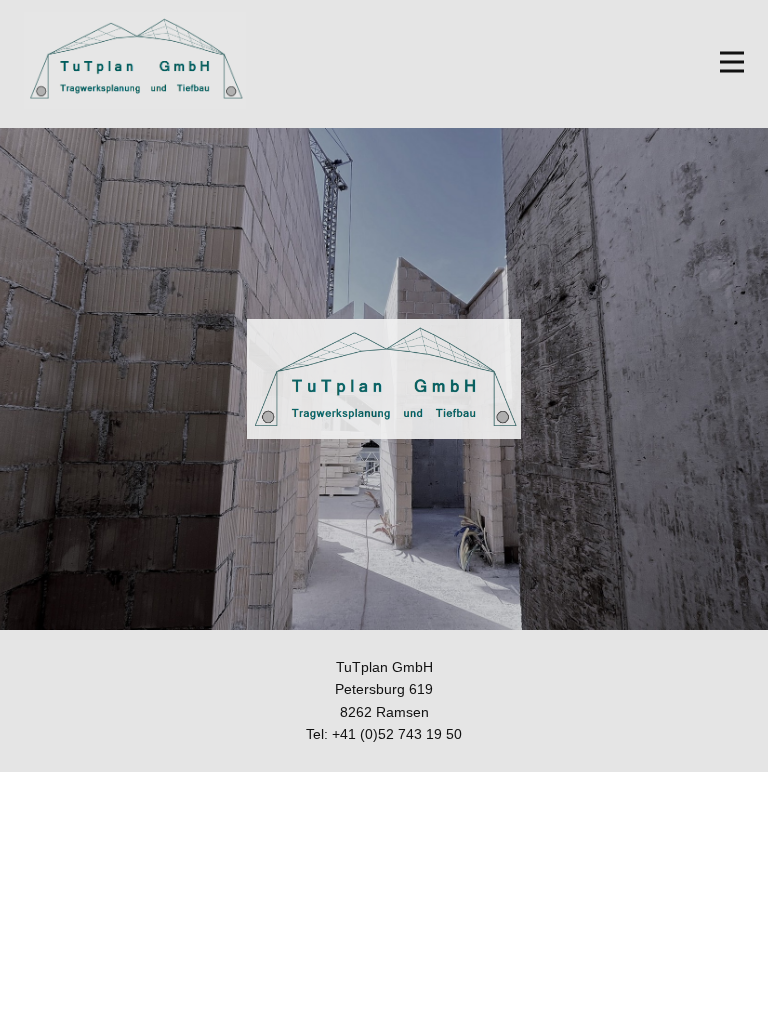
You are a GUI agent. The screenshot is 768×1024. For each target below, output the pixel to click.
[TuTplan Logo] (135, 60)
